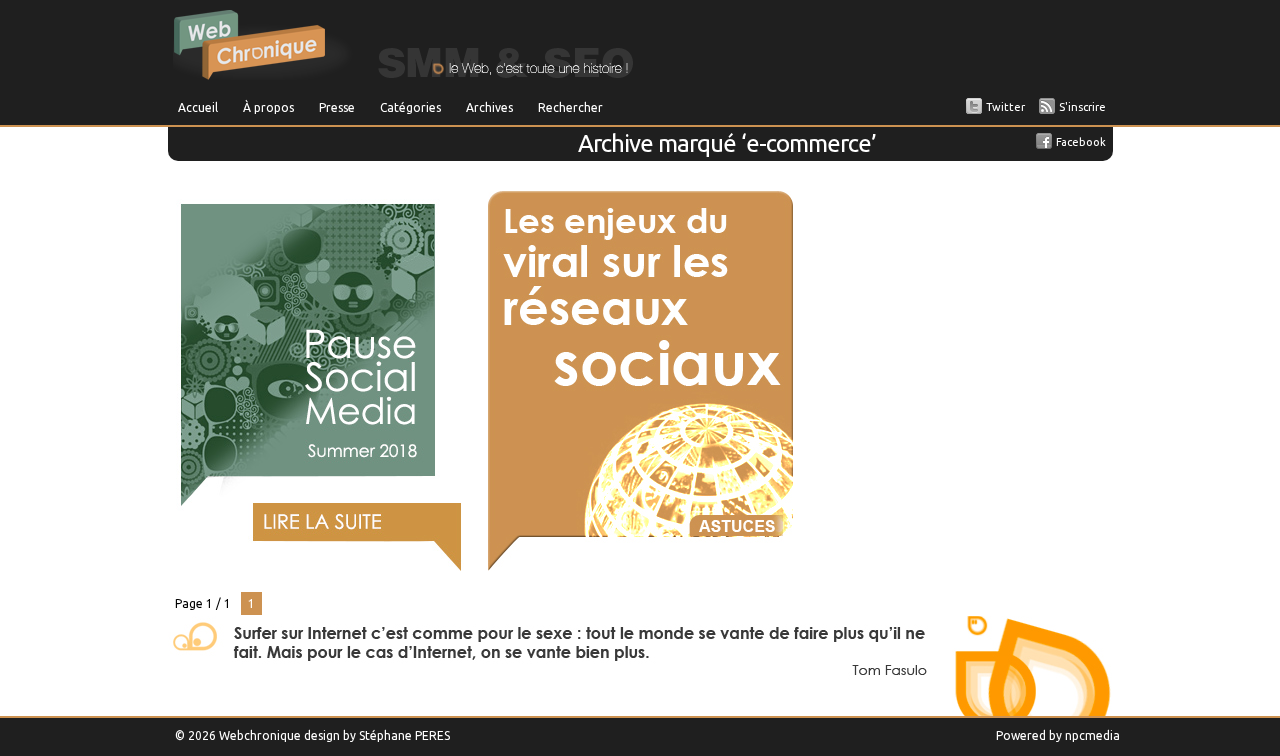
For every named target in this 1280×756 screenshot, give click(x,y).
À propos (268, 107)
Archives (489, 107)
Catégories (410, 107)
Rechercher (570, 107)
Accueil (198, 107)
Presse (337, 107)
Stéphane (385, 735)
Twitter (1005, 107)
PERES (432, 735)
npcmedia (1092, 735)
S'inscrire (1082, 107)
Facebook (1081, 142)
